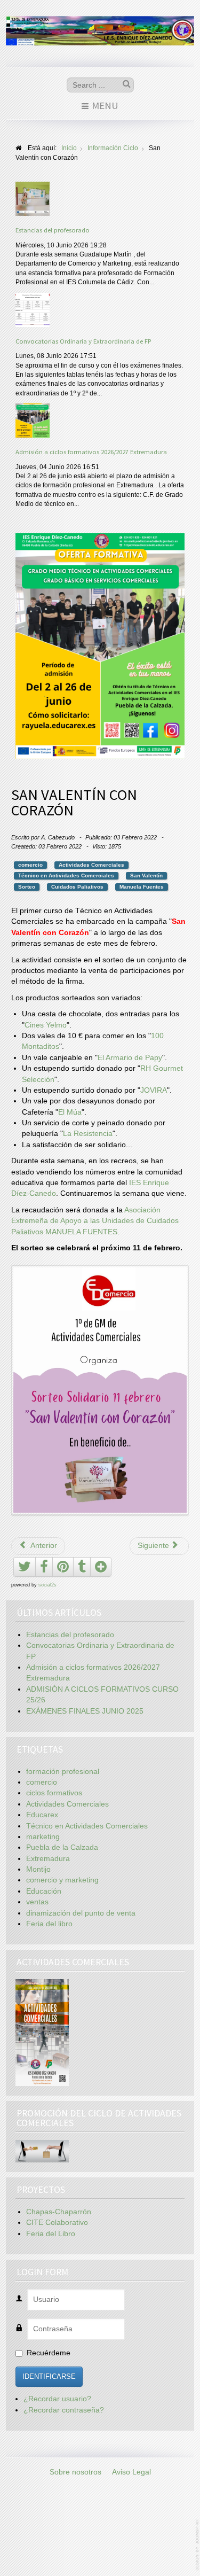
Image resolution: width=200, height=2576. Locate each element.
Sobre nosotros (75, 2472)
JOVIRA (154, 1090)
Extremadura (48, 1859)
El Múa (70, 1112)
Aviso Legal (131, 2472)
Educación (44, 1891)
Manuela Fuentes (142, 887)
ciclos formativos (54, 1793)
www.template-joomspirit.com (198, 2545)
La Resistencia (88, 1134)
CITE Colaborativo (57, 2223)
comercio (30, 865)
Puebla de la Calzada (62, 1847)
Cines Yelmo (46, 1025)
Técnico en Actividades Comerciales (66, 875)
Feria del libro (49, 1924)
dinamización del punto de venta (81, 1913)
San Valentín (146, 875)
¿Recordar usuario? (57, 2399)
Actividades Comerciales (91, 865)
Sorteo (27, 887)
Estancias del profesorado (53, 230)
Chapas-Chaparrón (59, 2212)
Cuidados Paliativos (77, 887)
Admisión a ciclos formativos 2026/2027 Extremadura (91, 452)
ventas (37, 1902)
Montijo (38, 1869)
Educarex (42, 1815)
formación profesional (63, 1772)
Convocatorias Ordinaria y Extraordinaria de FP (83, 341)
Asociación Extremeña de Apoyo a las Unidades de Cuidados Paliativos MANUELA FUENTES (95, 1221)
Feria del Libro (51, 2234)
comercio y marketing (62, 1880)
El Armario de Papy (130, 1058)
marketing (43, 1837)
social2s (47, 1585)
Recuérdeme (49, 2353)
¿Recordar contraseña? (64, 2410)
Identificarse (49, 2376)
